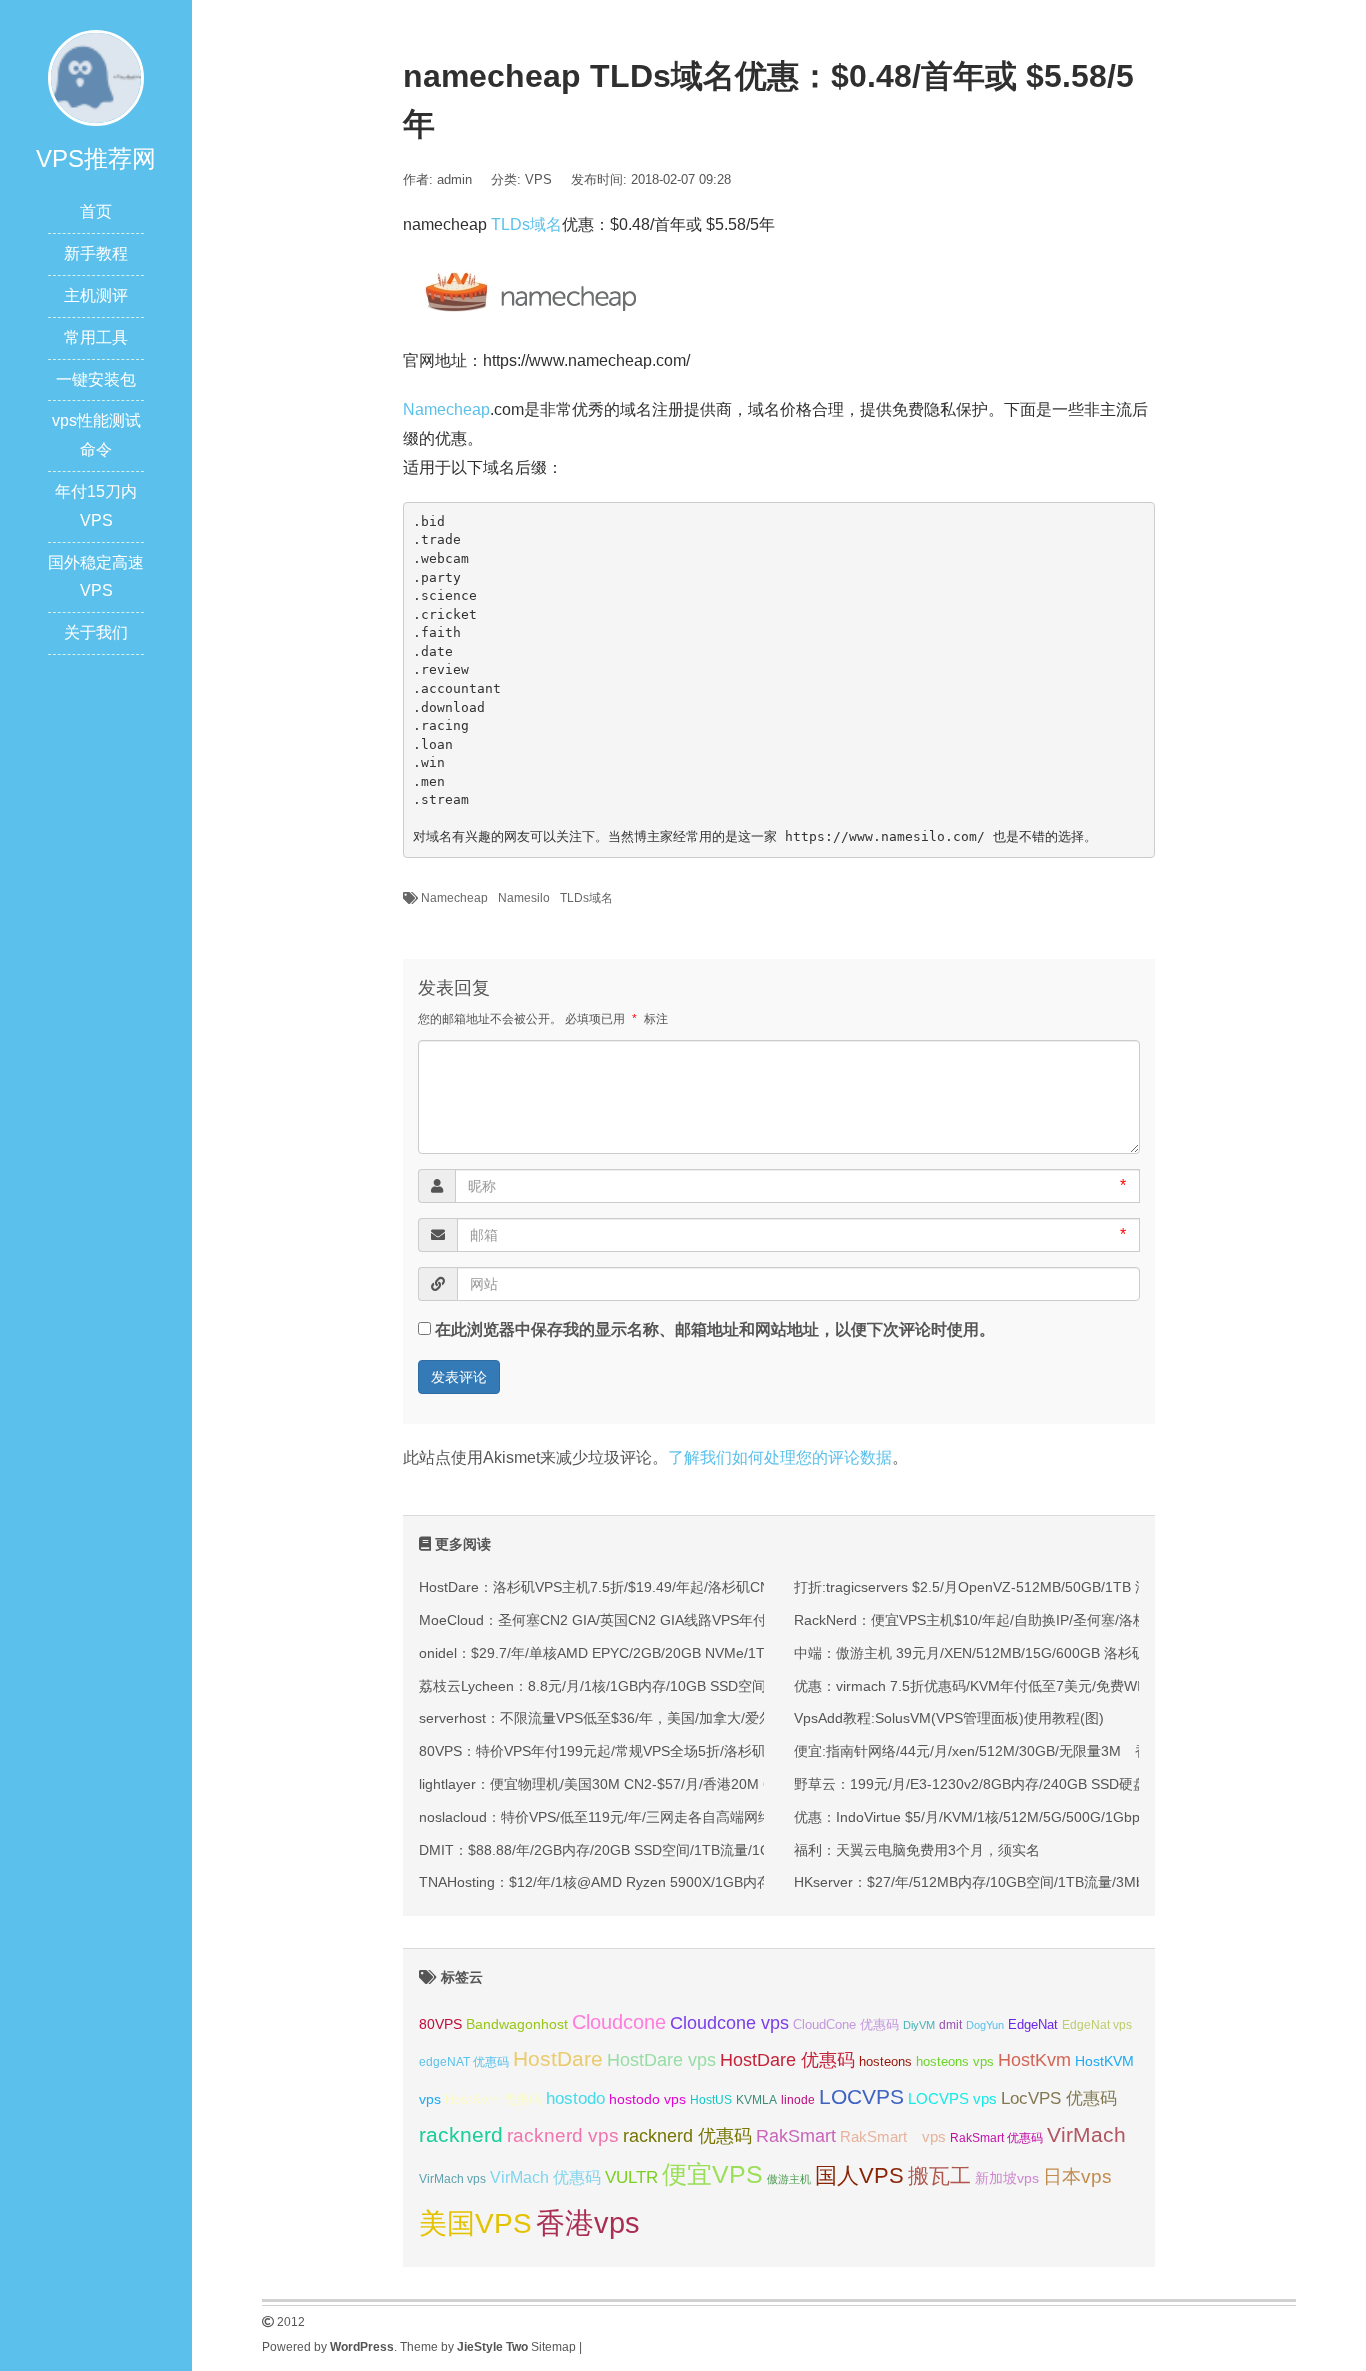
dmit (950, 2025)
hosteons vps (955, 2061)
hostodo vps (647, 2099)
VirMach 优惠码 (545, 2177)
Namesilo (524, 898)
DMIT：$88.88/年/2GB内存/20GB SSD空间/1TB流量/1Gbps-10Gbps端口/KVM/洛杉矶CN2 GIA (716, 1850)
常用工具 (96, 337)
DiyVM (919, 2025)
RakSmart (796, 2135)
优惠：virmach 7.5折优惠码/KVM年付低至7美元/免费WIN (972, 1686)
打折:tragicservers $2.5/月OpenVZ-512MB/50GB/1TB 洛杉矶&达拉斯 (1011, 1587)
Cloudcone (619, 2022)
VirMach (1086, 2134)
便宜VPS (712, 2174)
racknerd (461, 2134)
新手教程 (96, 253)
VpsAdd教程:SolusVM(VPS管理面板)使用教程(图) (949, 1718)
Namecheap (446, 409)
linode (798, 2100)
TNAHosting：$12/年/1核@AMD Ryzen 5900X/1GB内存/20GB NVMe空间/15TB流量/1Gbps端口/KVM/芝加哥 (760, 1882)
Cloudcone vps (729, 2023)
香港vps (588, 2222)
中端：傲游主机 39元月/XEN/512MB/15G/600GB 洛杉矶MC (981, 1653)
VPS (538, 179)
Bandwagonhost (517, 2024)
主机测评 (96, 295)
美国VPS (475, 2223)
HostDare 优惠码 (787, 2060)
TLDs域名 (526, 224)
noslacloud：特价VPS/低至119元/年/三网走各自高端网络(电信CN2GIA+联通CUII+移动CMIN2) (712, 1817)
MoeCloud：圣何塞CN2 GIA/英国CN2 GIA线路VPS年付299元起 (619, 1620)
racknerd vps (563, 2135)
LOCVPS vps (952, 2099)
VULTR (631, 2177)
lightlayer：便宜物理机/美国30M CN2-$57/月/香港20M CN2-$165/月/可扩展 (655, 1784)
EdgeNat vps (1097, 2025)
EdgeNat (1033, 2024)
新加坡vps (1007, 2178)
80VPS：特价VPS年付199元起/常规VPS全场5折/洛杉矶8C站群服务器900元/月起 (671, 1751)
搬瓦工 (939, 2175)
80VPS (440, 2024)
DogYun (985, 2025)
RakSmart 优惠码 (996, 2138)
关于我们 (96, 632)
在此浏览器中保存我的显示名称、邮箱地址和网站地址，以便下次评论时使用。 (715, 1329)
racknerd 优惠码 (687, 2136)
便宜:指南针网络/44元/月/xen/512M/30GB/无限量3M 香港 (978, 1751)
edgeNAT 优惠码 (464, 2062)
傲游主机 (789, 2179)
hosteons (885, 2061)
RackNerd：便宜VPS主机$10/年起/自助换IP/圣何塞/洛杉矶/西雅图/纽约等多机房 (1044, 1620)
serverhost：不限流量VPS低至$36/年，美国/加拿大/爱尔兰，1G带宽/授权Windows (678, 1718)
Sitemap (553, 2347)
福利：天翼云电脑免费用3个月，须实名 (917, 1850)
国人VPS (859, 2175)
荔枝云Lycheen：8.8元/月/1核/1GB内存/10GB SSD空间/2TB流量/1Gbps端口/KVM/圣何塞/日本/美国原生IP (751, 1686)
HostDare (558, 2058)
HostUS (711, 2100)
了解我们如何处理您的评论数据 (780, 1457)
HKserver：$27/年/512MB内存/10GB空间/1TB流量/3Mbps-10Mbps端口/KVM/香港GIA (1063, 1882)
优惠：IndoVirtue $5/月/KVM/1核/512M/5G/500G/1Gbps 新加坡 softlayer (1022, 1817)
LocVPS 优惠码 (1059, 2098)
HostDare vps (661, 2060)
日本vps (1077, 2176)
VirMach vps (452, 2179)
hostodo (575, 2098)
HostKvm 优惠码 (493, 2099)
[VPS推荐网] (96, 76)
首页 (96, 211)
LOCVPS (861, 2096)
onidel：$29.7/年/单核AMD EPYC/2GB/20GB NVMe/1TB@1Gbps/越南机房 (654, 1653)
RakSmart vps (893, 2137)
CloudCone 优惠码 (846, 2024)
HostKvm (1034, 2060)
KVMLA (756, 2100)
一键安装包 (96, 379)
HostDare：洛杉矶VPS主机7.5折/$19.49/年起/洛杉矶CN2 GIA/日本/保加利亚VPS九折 (686, 1587)
